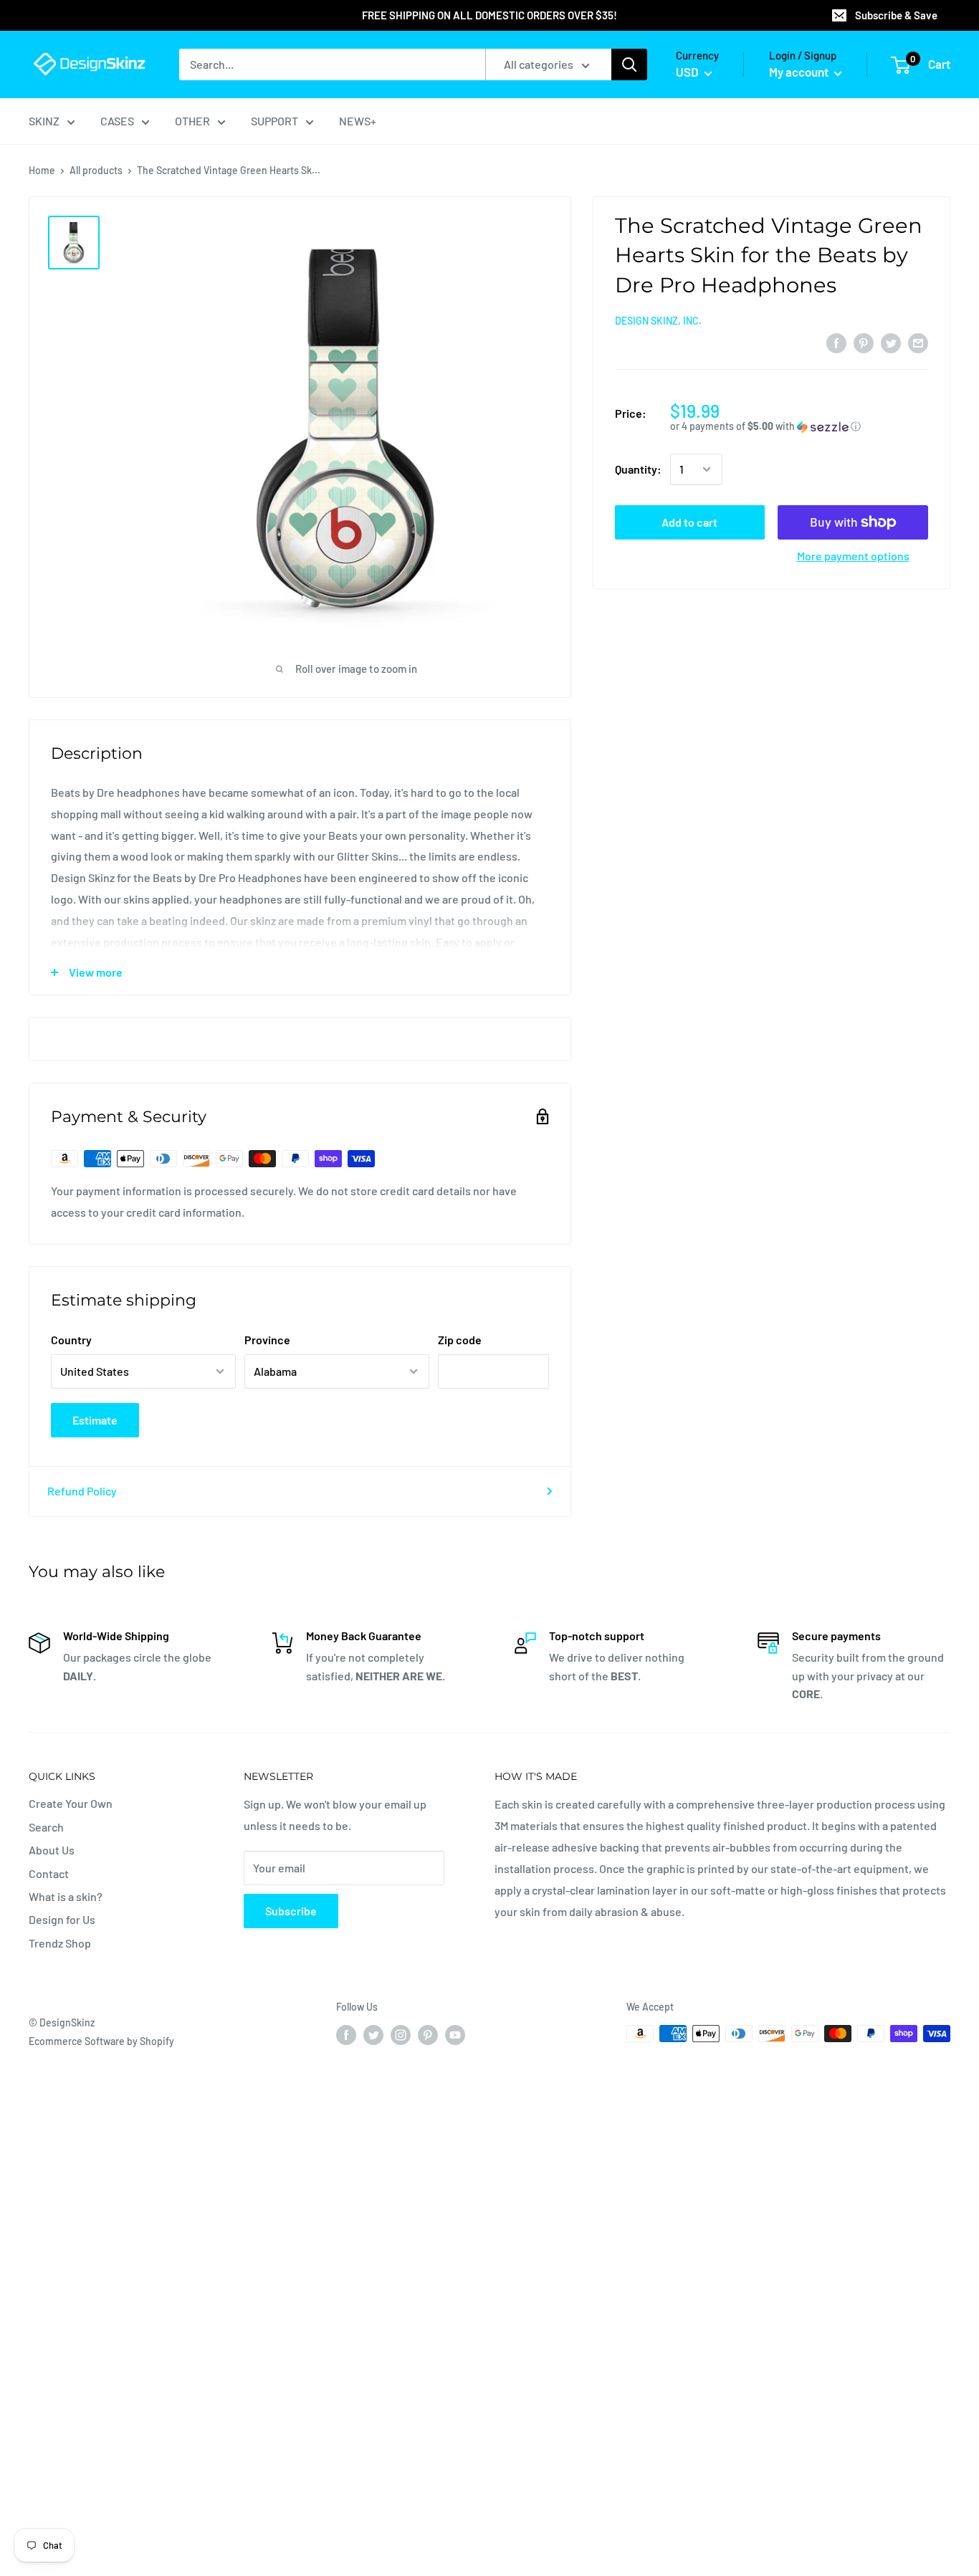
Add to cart (689, 522)
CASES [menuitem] (117, 121)
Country (71, 1340)
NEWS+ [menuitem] (358, 121)
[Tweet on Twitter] (891, 342)
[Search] (629, 64)
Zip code (460, 1340)
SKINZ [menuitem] (44, 121)
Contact (49, 1873)
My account (800, 72)
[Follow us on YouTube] (455, 2035)
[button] (799, 427)
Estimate (95, 1420)
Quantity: (638, 470)
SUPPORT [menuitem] (274, 121)
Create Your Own (71, 1803)
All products (96, 170)
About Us (52, 1850)
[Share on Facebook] (836, 342)
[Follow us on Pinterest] (428, 2035)
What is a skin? (66, 1896)
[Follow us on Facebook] (346, 2035)
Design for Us (62, 1919)
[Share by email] (918, 342)
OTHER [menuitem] (192, 121)
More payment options (853, 556)
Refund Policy (82, 1491)
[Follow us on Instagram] (401, 2035)
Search (46, 1827)
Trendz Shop (60, 1943)
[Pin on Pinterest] (864, 342)
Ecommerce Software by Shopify (101, 2041)
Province (267, 1340)
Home (42, 170)
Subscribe (291, 1911)
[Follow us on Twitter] (373, 2035)
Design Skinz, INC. (658, 321)
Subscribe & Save (896, 15)
